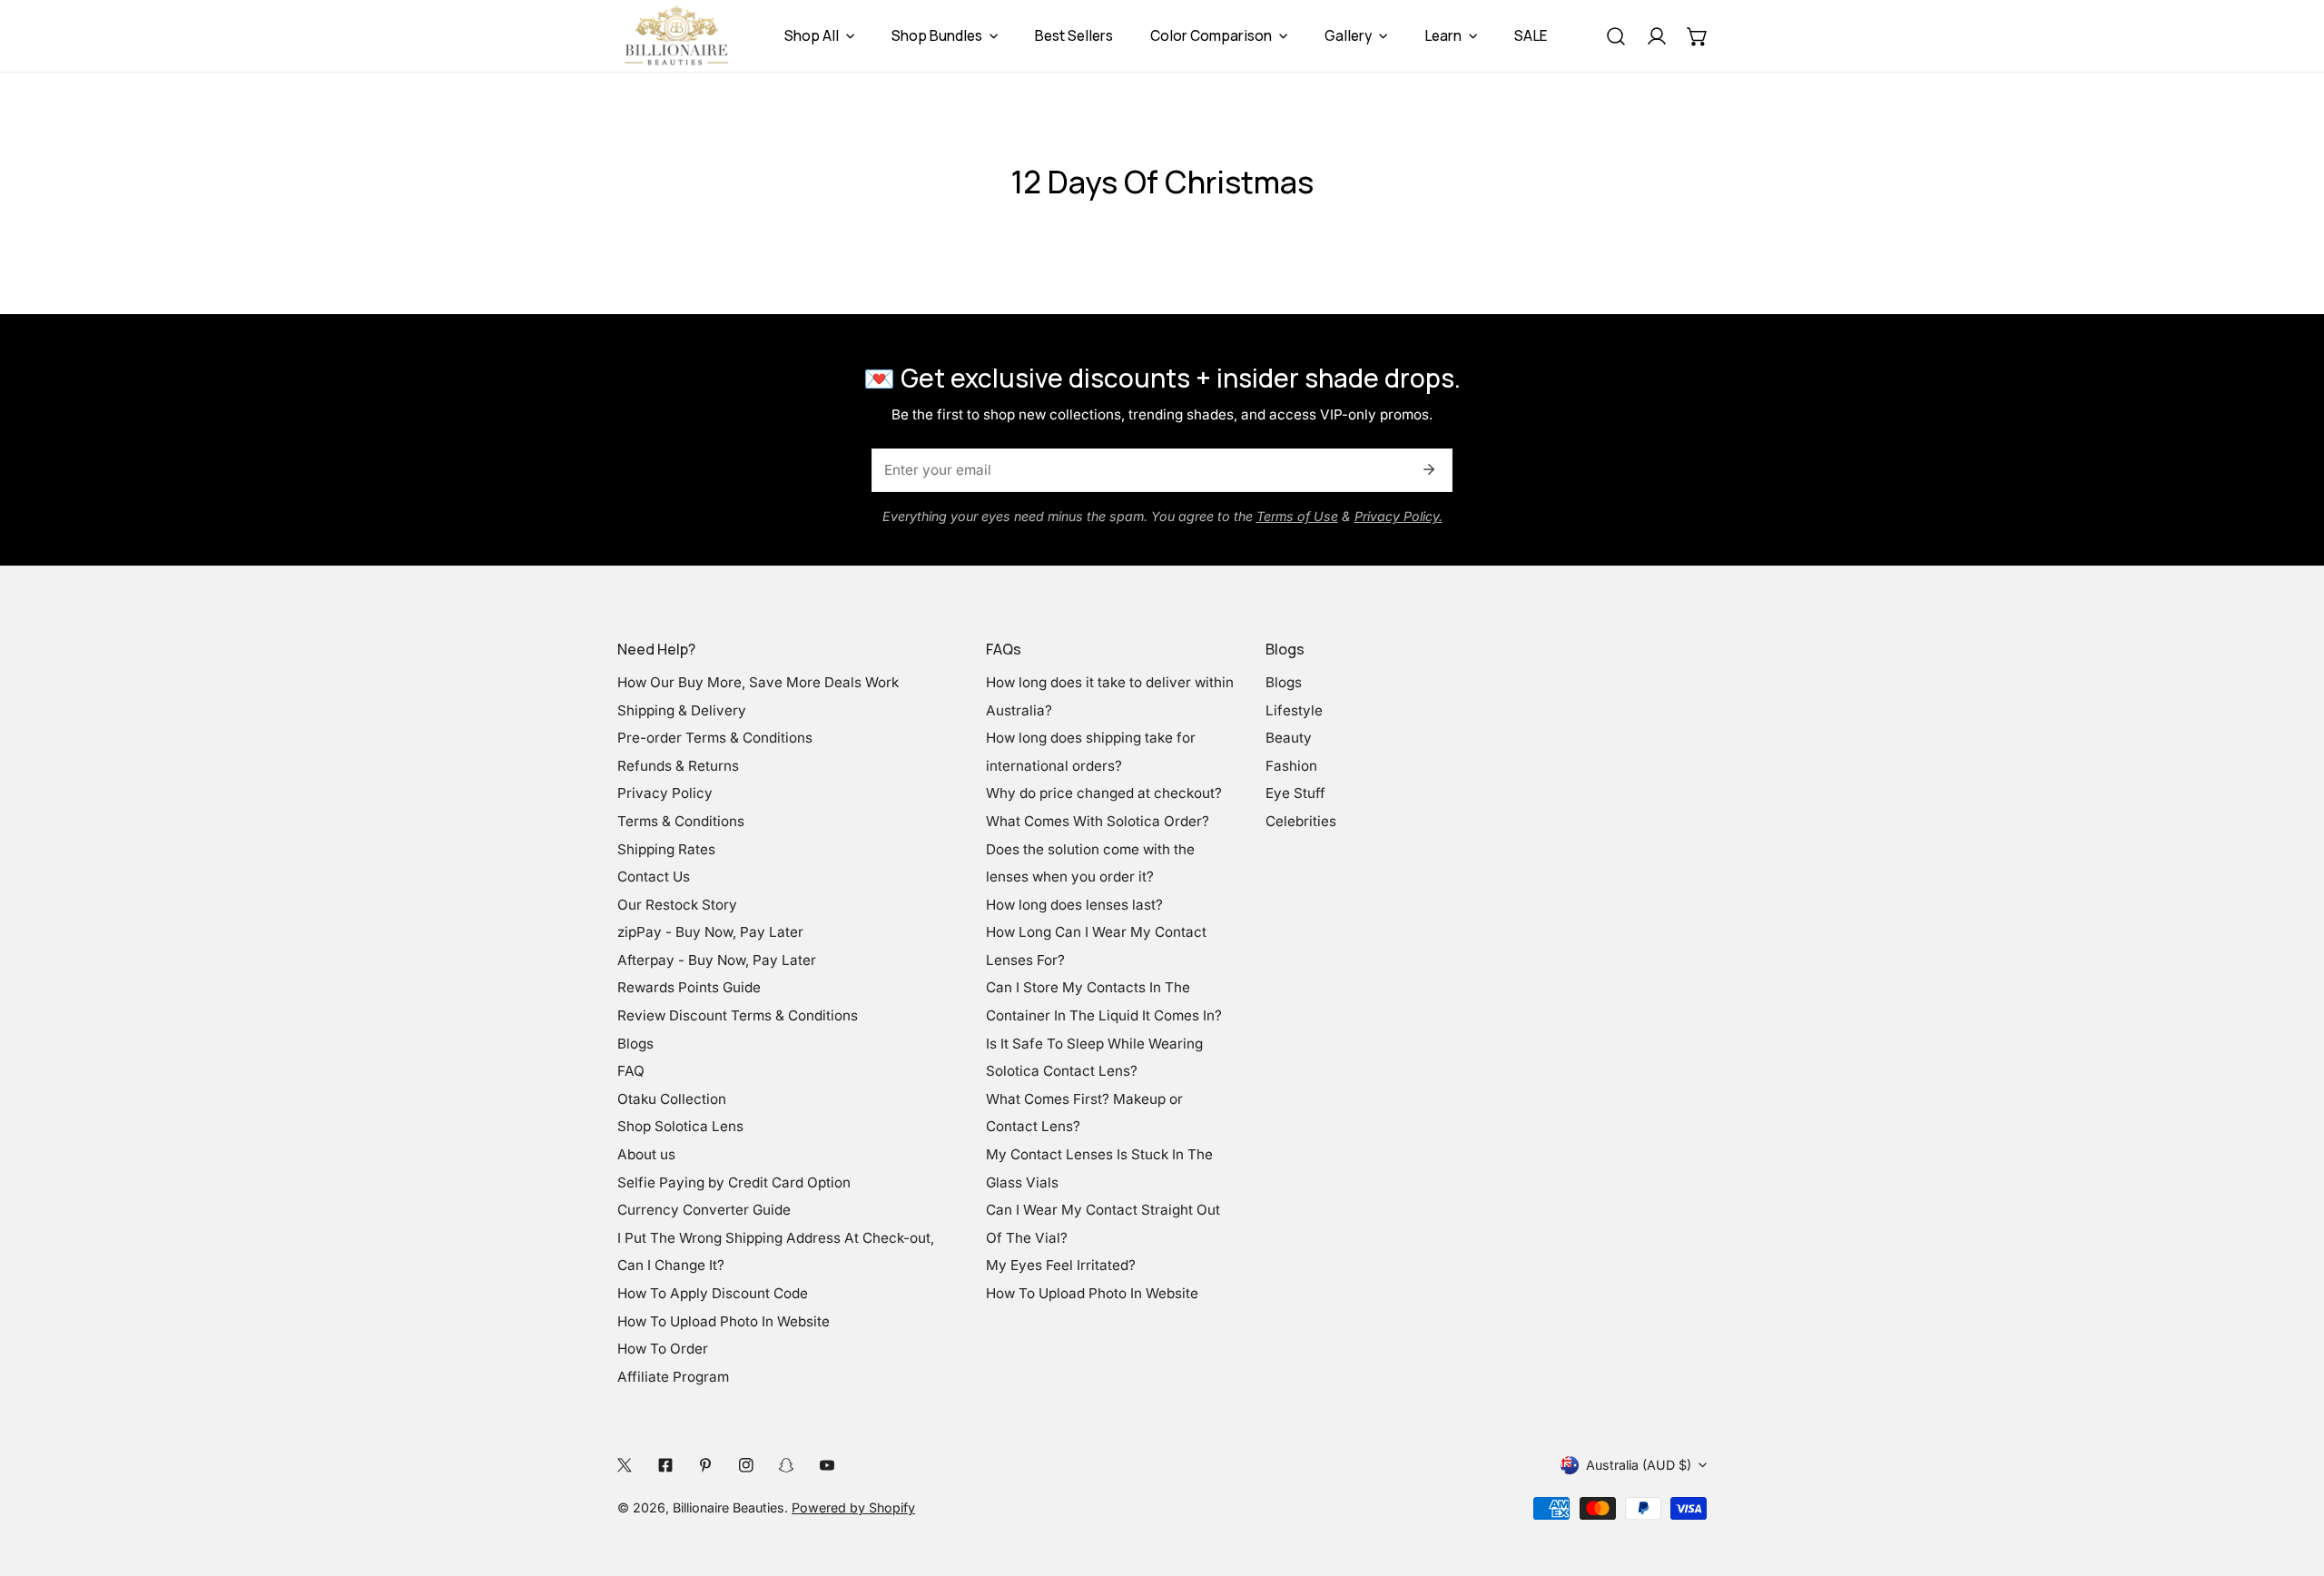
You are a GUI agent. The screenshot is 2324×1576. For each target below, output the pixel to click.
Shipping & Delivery (682, 710)
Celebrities (1301, 821)
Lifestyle (1294, 710)
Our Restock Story (677, 905)
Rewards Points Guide (689, 987)
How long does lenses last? (1074, 905)
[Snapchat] (787, 1465)
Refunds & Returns (678, 766)
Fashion (1291, 766)
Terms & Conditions (681, 821)
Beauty (1289, 738)
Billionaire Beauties (729, 1507)
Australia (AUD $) (1639, 1465)
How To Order (663, 1349)
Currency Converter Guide (704, 1210)
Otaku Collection (672, 1099)
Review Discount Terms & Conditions (738, 1015)
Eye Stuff (1295, 793)
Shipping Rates (666, 849)
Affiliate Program (673, 1377)
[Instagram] (746, 1465)
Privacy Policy (665, 793)
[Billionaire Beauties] (676, 36)
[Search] (1615, 36)
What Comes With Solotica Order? (1098, 821)
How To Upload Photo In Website (724, 1321)
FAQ (631, 1071)
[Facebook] (665, 1465)
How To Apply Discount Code (713, 1293)
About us (646, 1154)
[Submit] (1428, 469)
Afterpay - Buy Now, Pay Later (717, 960)
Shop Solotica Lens (680, 1126)
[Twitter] (625, 1465)
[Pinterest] (706, 1465)
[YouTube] (827, 1465)
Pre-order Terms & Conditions (715, 738)
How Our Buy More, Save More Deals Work (758, 682)
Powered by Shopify (853, 1507)
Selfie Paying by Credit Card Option (734, 1182)
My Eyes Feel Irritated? (1061, 1265)
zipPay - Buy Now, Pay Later (710, 932)
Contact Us (654, 877)
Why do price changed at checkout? (1104, 793)
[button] (1697, 36)
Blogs (635, 1044)
